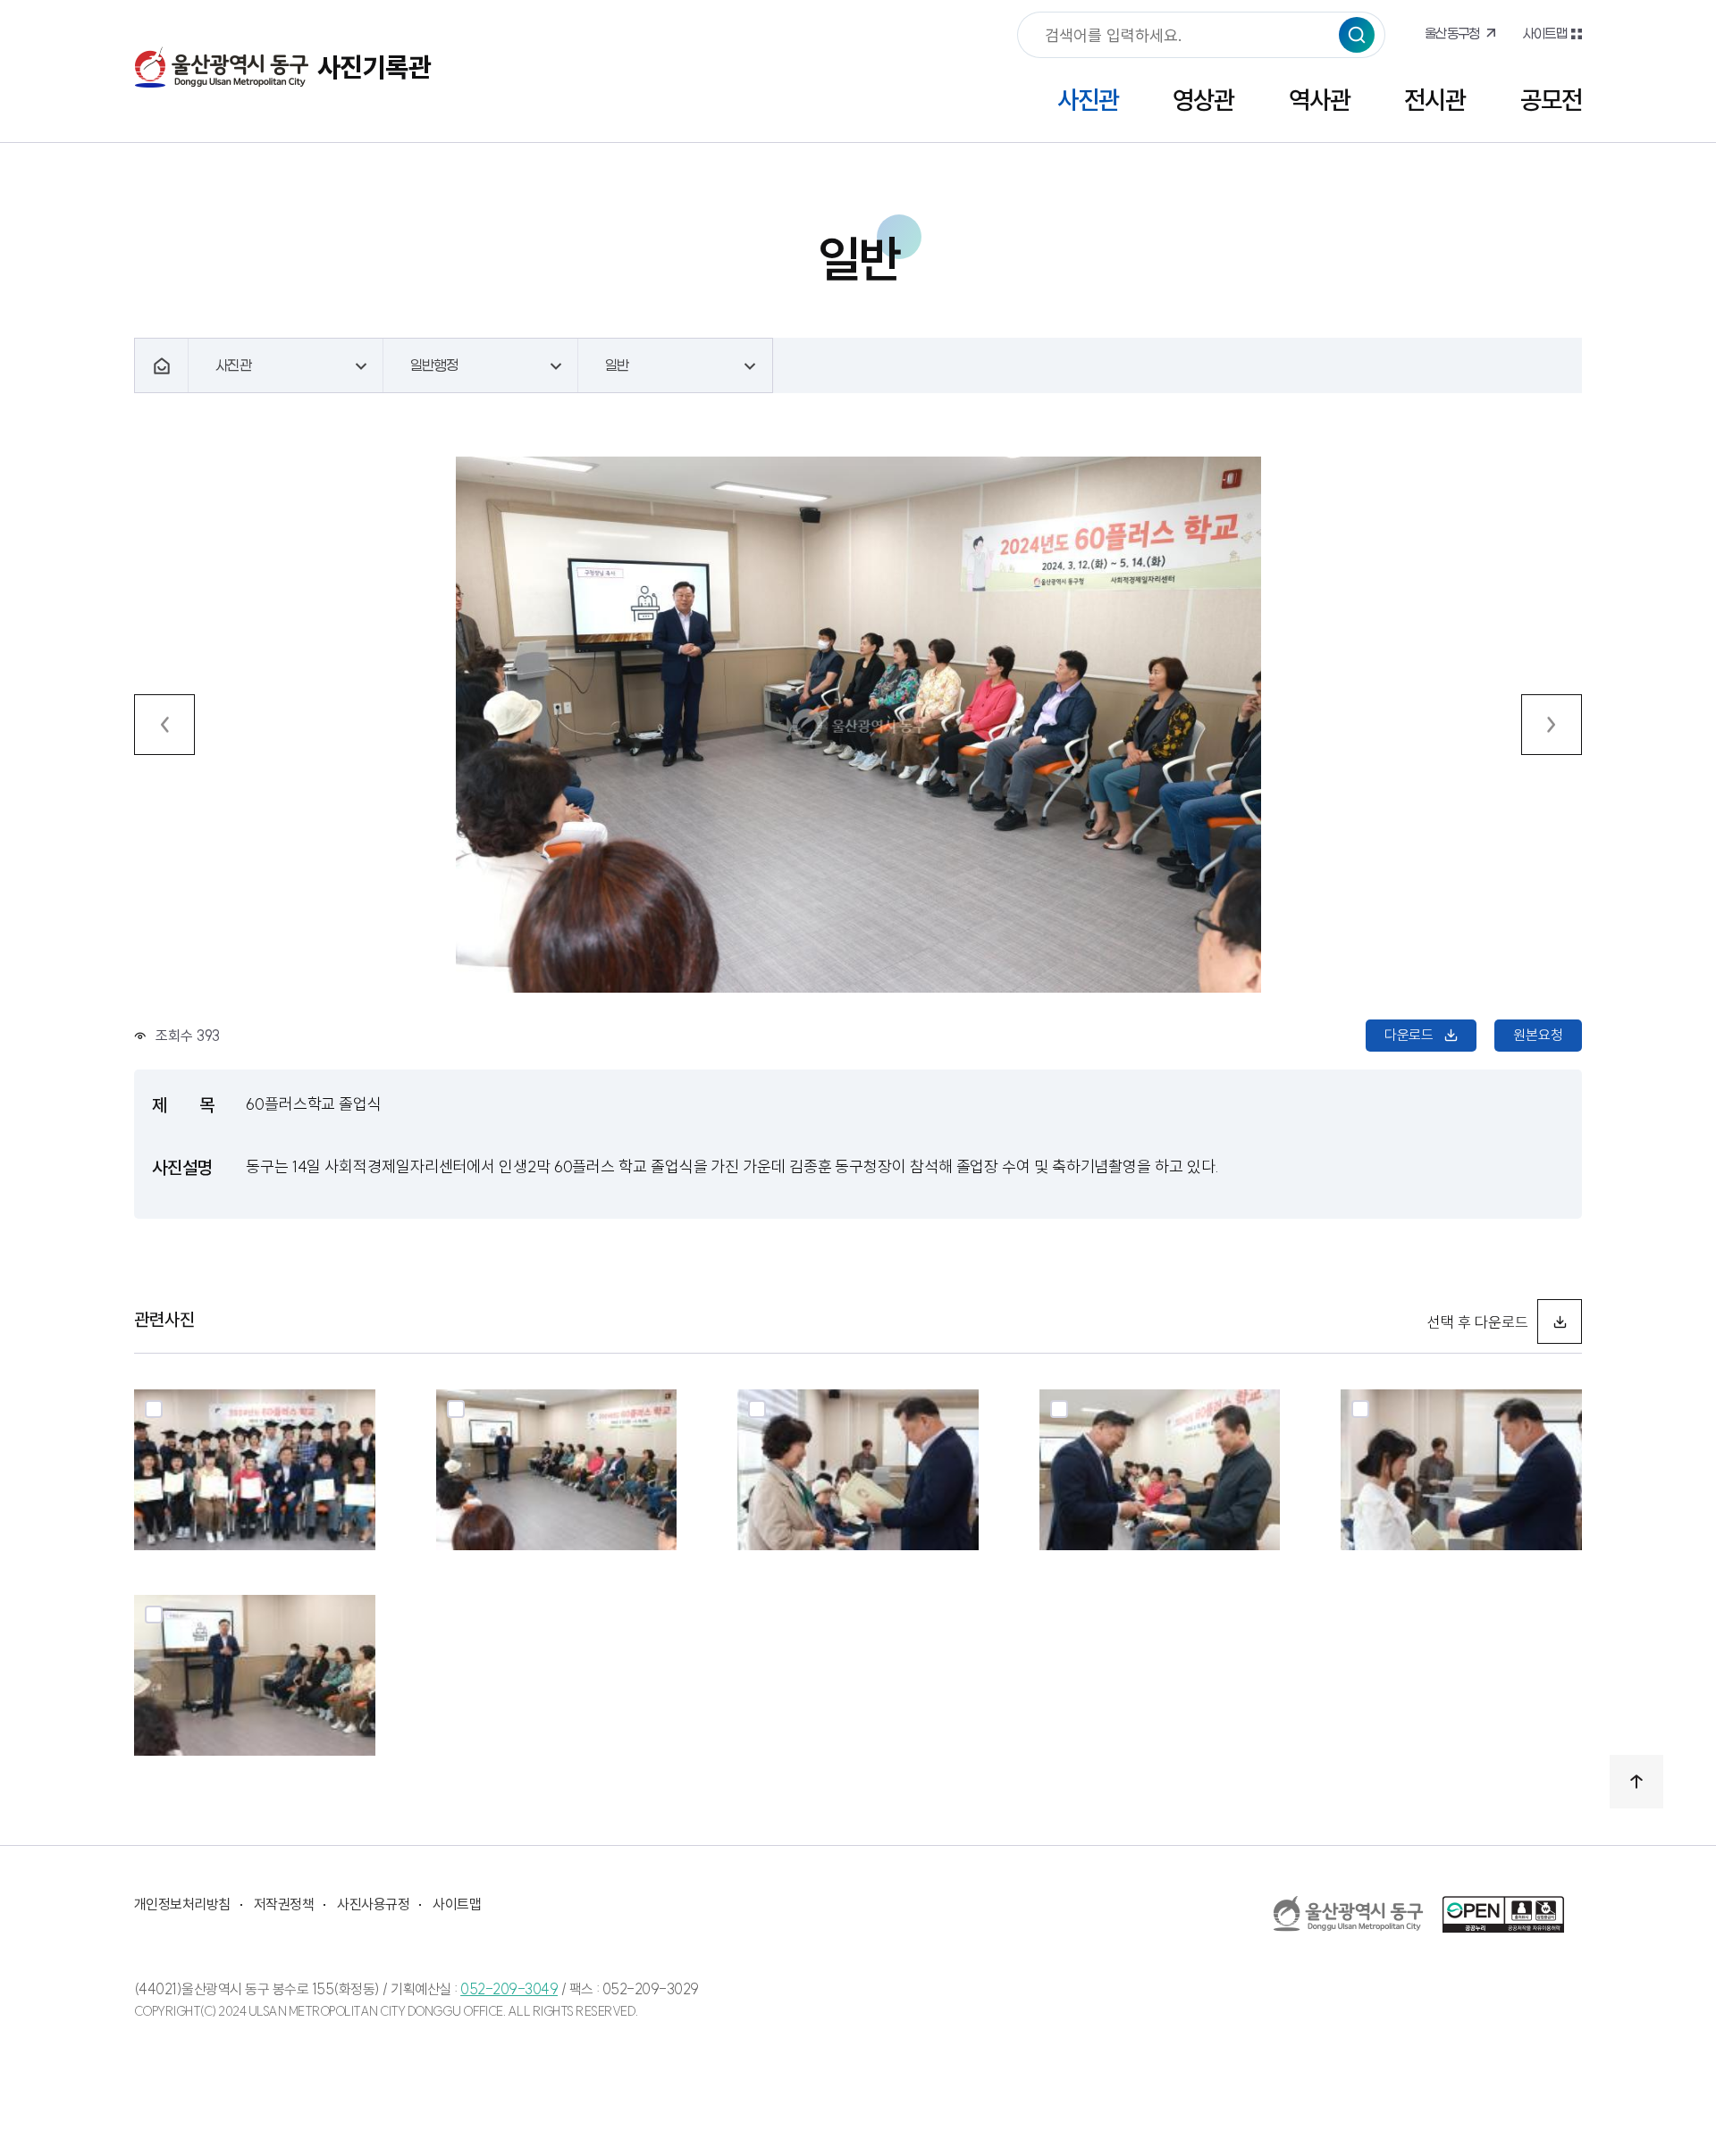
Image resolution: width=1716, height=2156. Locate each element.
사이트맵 (1544, 33)
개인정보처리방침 (182, 1904)
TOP (1636, 1782)
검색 (1357, 35)
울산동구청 (1452, 33)
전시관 (1435, 100)
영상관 (1203, 100)
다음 (1552, 725)
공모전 (1551, 100)
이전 (164, 725)
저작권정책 (284, 1904)
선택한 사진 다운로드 (1560, 1321)
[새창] (1349, 1914)
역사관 (1320, 100)
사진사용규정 (373, 1904)
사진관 (1088, 100)
